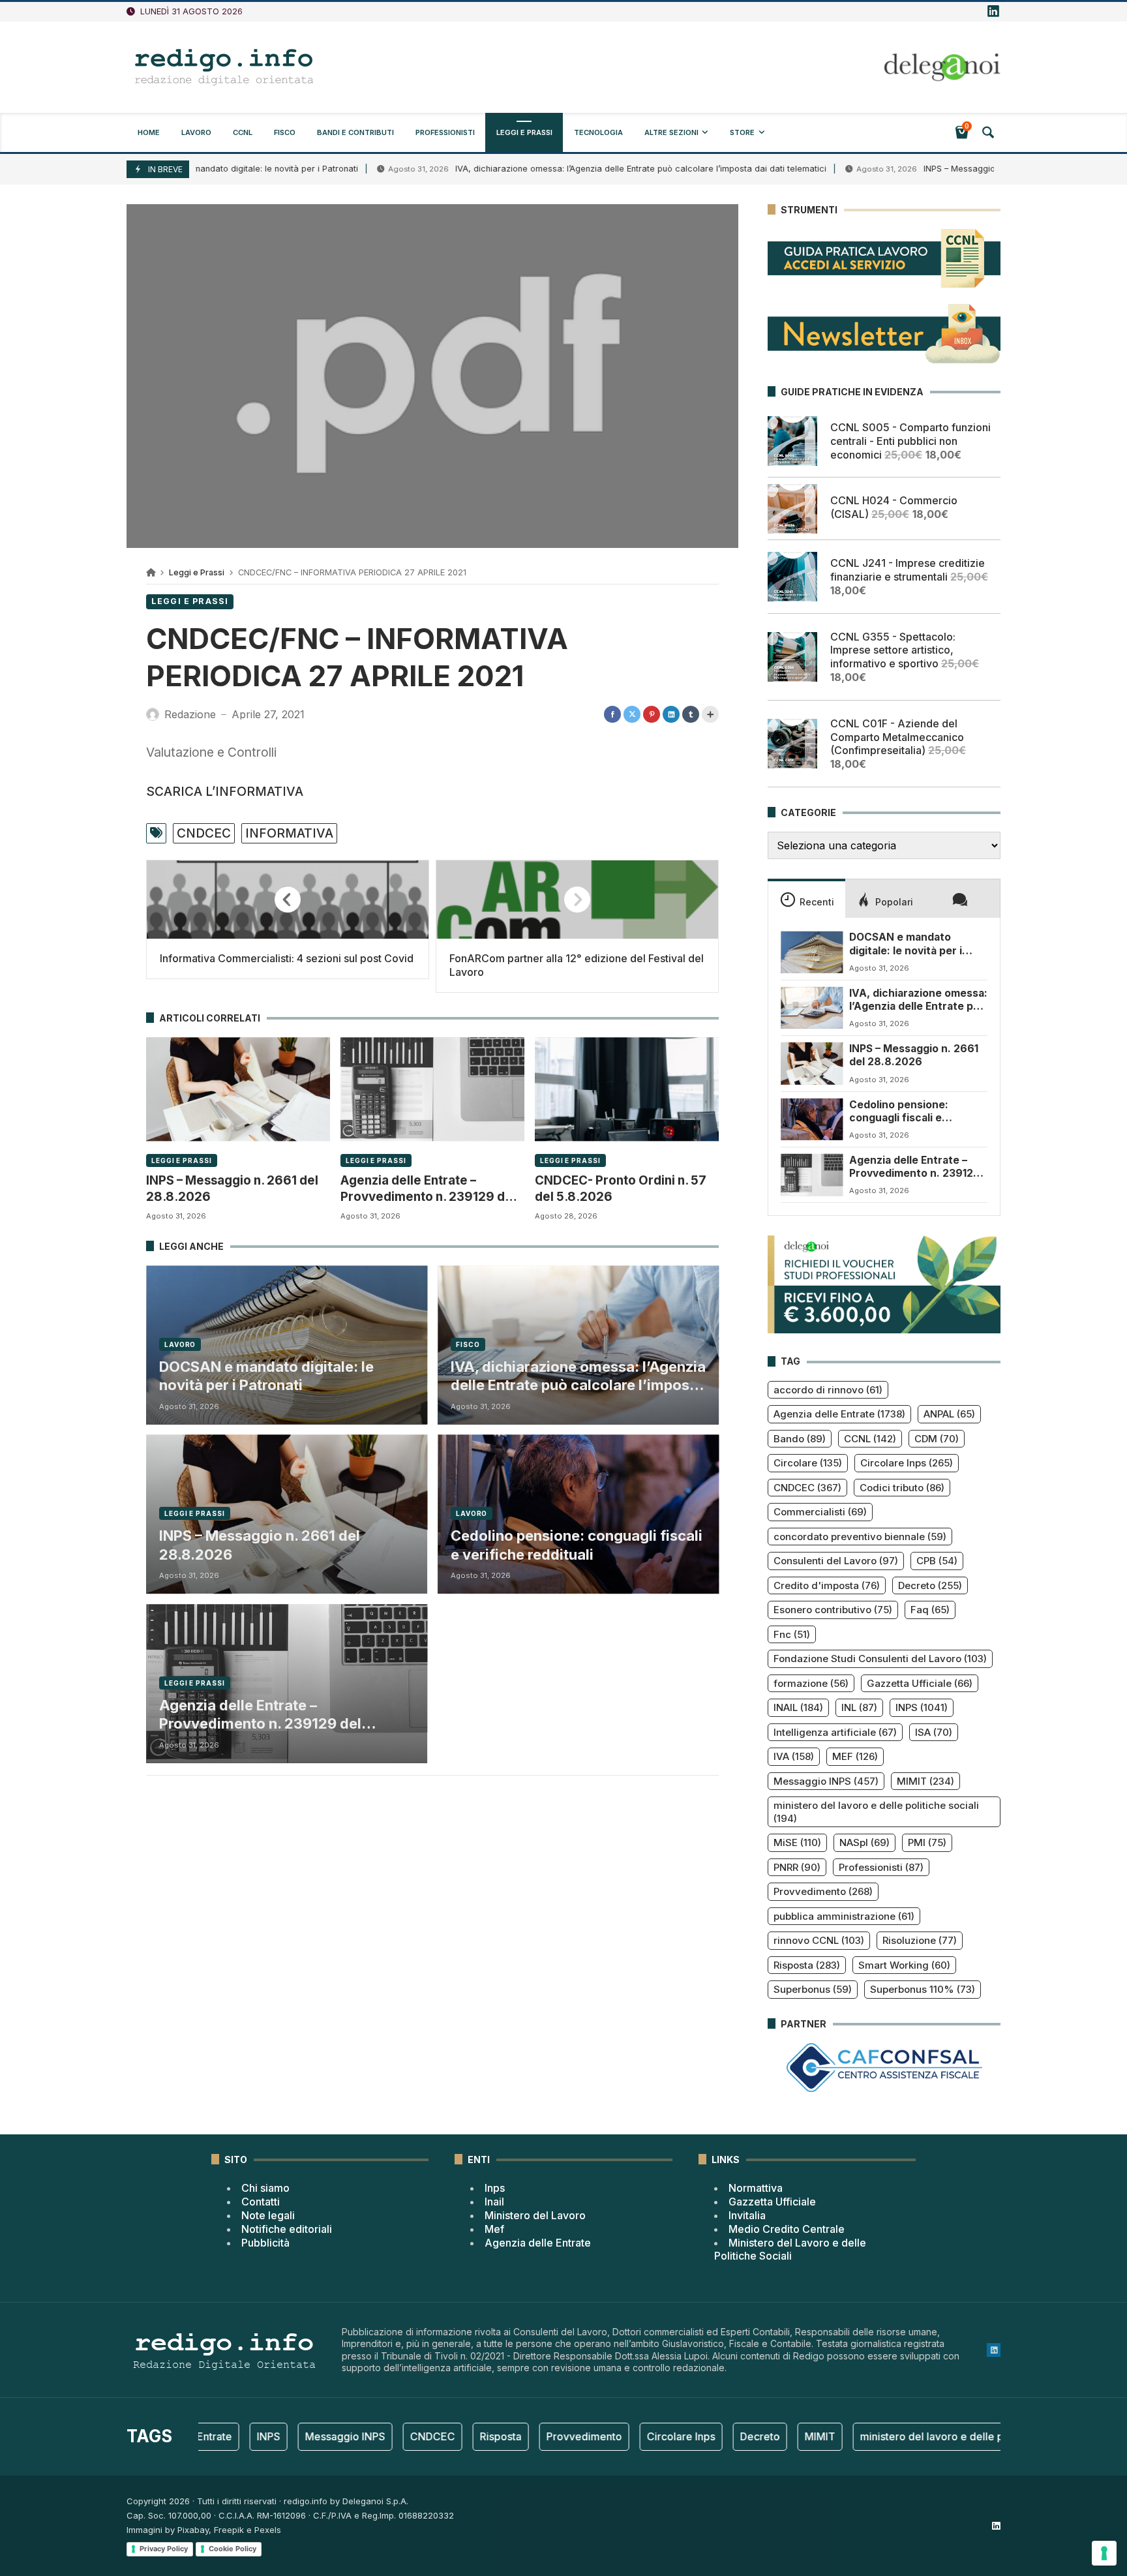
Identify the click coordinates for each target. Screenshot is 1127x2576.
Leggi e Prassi (197, 572)
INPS (922, 1707)
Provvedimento (823, 1891)
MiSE (797, 1842)
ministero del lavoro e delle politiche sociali (876, 1812)
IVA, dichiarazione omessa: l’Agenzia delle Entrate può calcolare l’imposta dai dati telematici (562, 169)
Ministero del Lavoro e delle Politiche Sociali (790, 2250)
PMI (927, 1842)
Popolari (894, 902)
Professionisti (881, 1867)
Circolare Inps (907, 1463)
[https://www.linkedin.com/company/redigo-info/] (993, 12)
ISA (934, 1732)
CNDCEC (204, 833)
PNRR (797, 1867)
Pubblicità (265, 2243)
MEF (855, 1756)
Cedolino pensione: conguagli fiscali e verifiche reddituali (577, 1545)
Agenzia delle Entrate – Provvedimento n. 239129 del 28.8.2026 (428, 1189)
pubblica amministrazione (844, 1916)
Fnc (792, 1634)
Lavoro (180, 1344)
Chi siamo (265, 2188)
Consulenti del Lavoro (836, 1561)
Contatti (261, 2202)
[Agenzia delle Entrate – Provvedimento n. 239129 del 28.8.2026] (432, 1089)
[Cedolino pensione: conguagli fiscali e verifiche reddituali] (812, 1119)
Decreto (930, 1585)
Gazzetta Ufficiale (920, 1683)
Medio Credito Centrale (787, 2229)
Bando (800, 1439)
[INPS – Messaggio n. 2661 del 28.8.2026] (238, 1089)
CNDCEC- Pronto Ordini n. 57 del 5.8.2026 (621, 1188)
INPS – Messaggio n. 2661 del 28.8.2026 (925, 169)
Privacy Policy (164, 2549)
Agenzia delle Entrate (839, 1414)
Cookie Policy (233, 2549)
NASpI (864, 1842)
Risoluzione (920, 1940)
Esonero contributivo (833, 1610)
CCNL (870, 1439)
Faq (930, 1610)
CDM (937, 1439)
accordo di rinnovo (828, 1390)
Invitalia (747, 2215)
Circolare (808, 1463)
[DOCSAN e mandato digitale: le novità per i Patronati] (812, 952)
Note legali (268, 2215)
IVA (794, 1756)
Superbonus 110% (923, 1989)
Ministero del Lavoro (535, 2215)
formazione (811, 1683)
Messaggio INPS (826, 1781)
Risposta (807, 1965)
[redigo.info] (224, 67)
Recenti (817, 902)
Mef (494, 2229)
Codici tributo (902, 1488)
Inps (495, 2188)
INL (859, 1707)
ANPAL (949, 1414)
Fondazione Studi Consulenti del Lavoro (880, 1659)
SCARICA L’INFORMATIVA (225, 791)
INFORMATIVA (289, 833)
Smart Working (904, 1965)
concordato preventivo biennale (860, 1537)
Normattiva (756, 2188)
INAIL (798, 1707)
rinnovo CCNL (819, 1940)
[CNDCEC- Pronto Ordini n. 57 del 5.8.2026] (627, 1089)
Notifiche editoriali (287, 2229)
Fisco (468, 1344)
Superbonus (813, 1989)
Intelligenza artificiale (835, 1732)
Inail (494, 2202)
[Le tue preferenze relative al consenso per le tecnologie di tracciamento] (1104, 2553)
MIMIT (925, 1781)
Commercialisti (820, 1512)
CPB (937, 1561)
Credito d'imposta (827, 1585)
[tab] (806, 898)
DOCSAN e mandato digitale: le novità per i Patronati (266, 1376)
